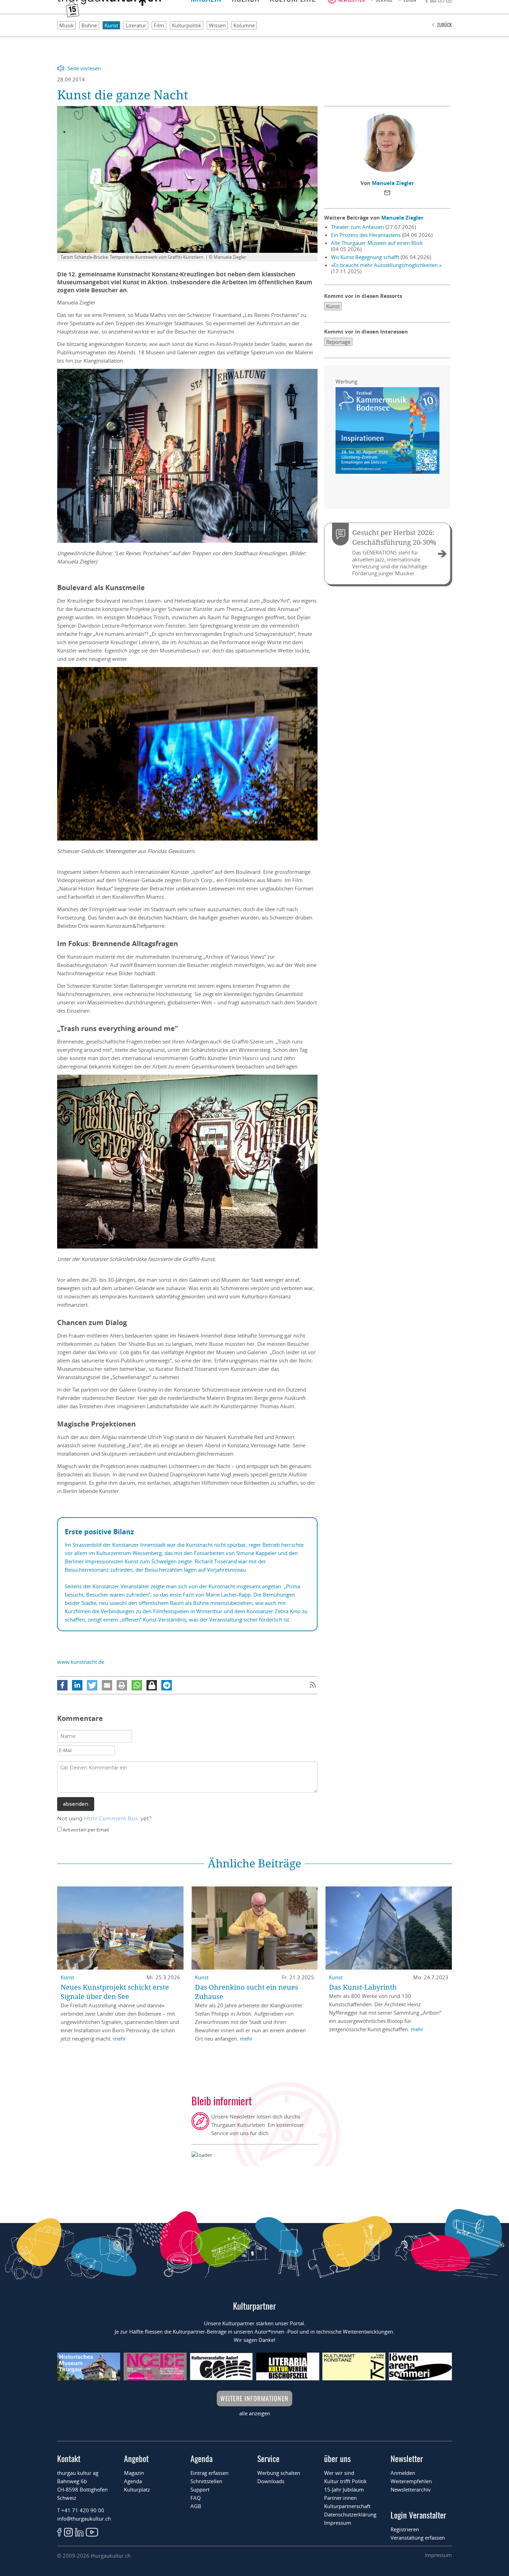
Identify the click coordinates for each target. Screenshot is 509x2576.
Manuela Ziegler (393, 183)
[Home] (109, 4)
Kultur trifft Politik (345, 2481)
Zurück (444, 25)
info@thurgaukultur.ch (84, 2519)
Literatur (136, 25)
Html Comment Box (111, 1818)
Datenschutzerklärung (350, 2514)
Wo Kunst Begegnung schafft (365, 257)
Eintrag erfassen (209, 2473)
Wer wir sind (339, 2473)
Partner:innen (340, 2498)
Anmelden (403, 2473)
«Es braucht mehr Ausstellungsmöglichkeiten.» (386, 265)
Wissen (217, 25)
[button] (62, 1685)
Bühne (89, 25)
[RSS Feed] (313, 1685)
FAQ (196, 2498)
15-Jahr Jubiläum (344, 2489)
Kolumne (244, 25)
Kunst (111, 25)
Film (159, 25)
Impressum (338, 2523)
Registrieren (405, 2529)
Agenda (133, 2481)
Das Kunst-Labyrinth (363, 1987)
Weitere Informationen (254, 2398)
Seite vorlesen (84, 68)
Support (200, 2489)
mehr (120, 2038)
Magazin (134, 2473)
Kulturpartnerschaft (347, 2506)
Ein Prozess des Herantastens (366, 235)
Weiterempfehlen (411, 2481)
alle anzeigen (255, 2413)
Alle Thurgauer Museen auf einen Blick (377, 243)
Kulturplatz (137, 2489)
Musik (66, 25)
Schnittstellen (206, 2481)
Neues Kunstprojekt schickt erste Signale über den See (115, 1992)
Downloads (271, 2481)
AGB (196, 2506)
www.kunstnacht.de (81, 1662)
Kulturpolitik (186, 25)
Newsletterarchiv (411, 2489)
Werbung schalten (279, 2473)
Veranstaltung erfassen (418, 2538)
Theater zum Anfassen (358, 227)
